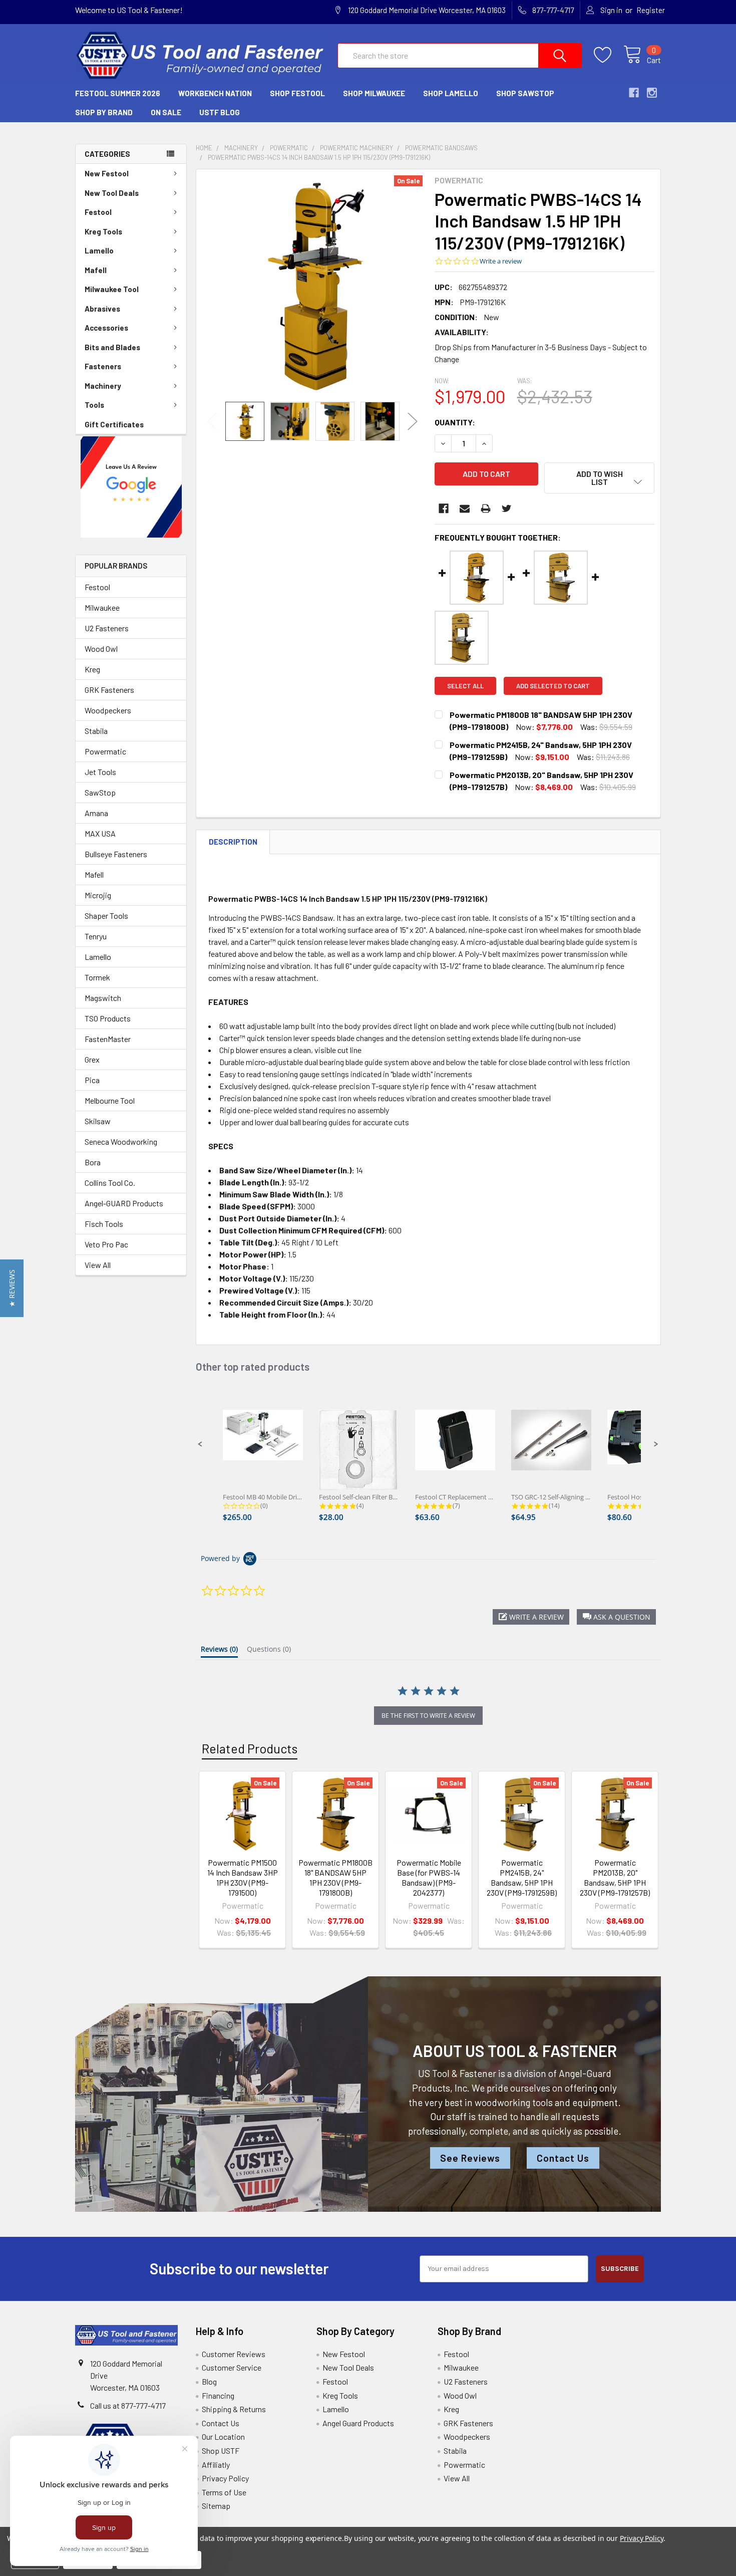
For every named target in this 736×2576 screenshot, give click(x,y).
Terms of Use (224, 2492)
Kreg (92, 669)
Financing (218, 2395)
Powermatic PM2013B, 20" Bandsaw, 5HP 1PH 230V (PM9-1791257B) (615, 1877)
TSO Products (108, 1018)
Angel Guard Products (358, 2423)
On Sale (166, 112)
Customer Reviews (234, 2354)
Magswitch (103, 998)
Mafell (96, 270)
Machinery (103, 386)
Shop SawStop (525, 93)
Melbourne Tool (110, 1100)
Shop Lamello (451, 93)
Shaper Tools (106, 916)
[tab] (219, 1651)
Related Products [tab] (250, 1748)
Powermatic (105, 751)
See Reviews (470, 2158)
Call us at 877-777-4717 (128, 2405)
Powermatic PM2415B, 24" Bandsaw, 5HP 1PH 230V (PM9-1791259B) (522, 1877)
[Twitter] (507, 508)
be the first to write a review (428, 1716)
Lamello (99, 250)
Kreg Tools (103, 231)
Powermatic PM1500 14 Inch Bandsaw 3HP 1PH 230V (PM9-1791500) (243, 1877)
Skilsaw (98, 1121)
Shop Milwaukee (374, 93)
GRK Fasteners (109, 690)
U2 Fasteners (107, 628)
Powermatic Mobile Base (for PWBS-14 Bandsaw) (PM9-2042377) (429, 1877)
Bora (93, 1162)
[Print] (486, 508)
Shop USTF (221, 2451)
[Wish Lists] (609, 55)
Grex (92, 1059)
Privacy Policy (225, 2478)
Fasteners (103, 366)
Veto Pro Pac (106, 1244)
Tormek (97, 977)
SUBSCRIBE (620, 2269)
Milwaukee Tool (112, 289)
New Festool (107, 173)
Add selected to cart (553, 686)
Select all (465, 686)
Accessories (106, 328)
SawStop (100, 792)
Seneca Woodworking (121, 1141)
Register (651, 10)
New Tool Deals (112, 193)
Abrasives (102, 309)
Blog (209, 2381)
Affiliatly (216, 2465)
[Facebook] (444, 508)
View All (98, 1265)
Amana (96, 813)
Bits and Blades (112, 347)
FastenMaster (108, 1039)
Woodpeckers (108, 710)
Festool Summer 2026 (118, 93)
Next (413, 421)
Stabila (96, 731)
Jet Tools (100, 772)
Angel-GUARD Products (124, 1203)
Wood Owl (101, 649)
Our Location (223, 2436)
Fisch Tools (104, 1224)
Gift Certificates (114, 424)
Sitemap (216, 2506)
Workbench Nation (215, 93)
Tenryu (96, 936)
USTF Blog (220, 112)
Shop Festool (297, 93)
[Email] (465, 508)
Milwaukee (102, 607)
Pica (92, 1080)
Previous (212, 421)
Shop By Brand (104, 112)
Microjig (98, 895)
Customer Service (232, 2367)
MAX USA (100, 833)
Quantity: (455, 422)
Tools (94, 405)
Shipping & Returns (234, 2409)
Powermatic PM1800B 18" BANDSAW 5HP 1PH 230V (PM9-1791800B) (335, 1877)
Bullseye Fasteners (116, 854)
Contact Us (563, 2158)
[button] (131, 487)
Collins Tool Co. (110, 1183)
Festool (98, 212)
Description (233, 842)
